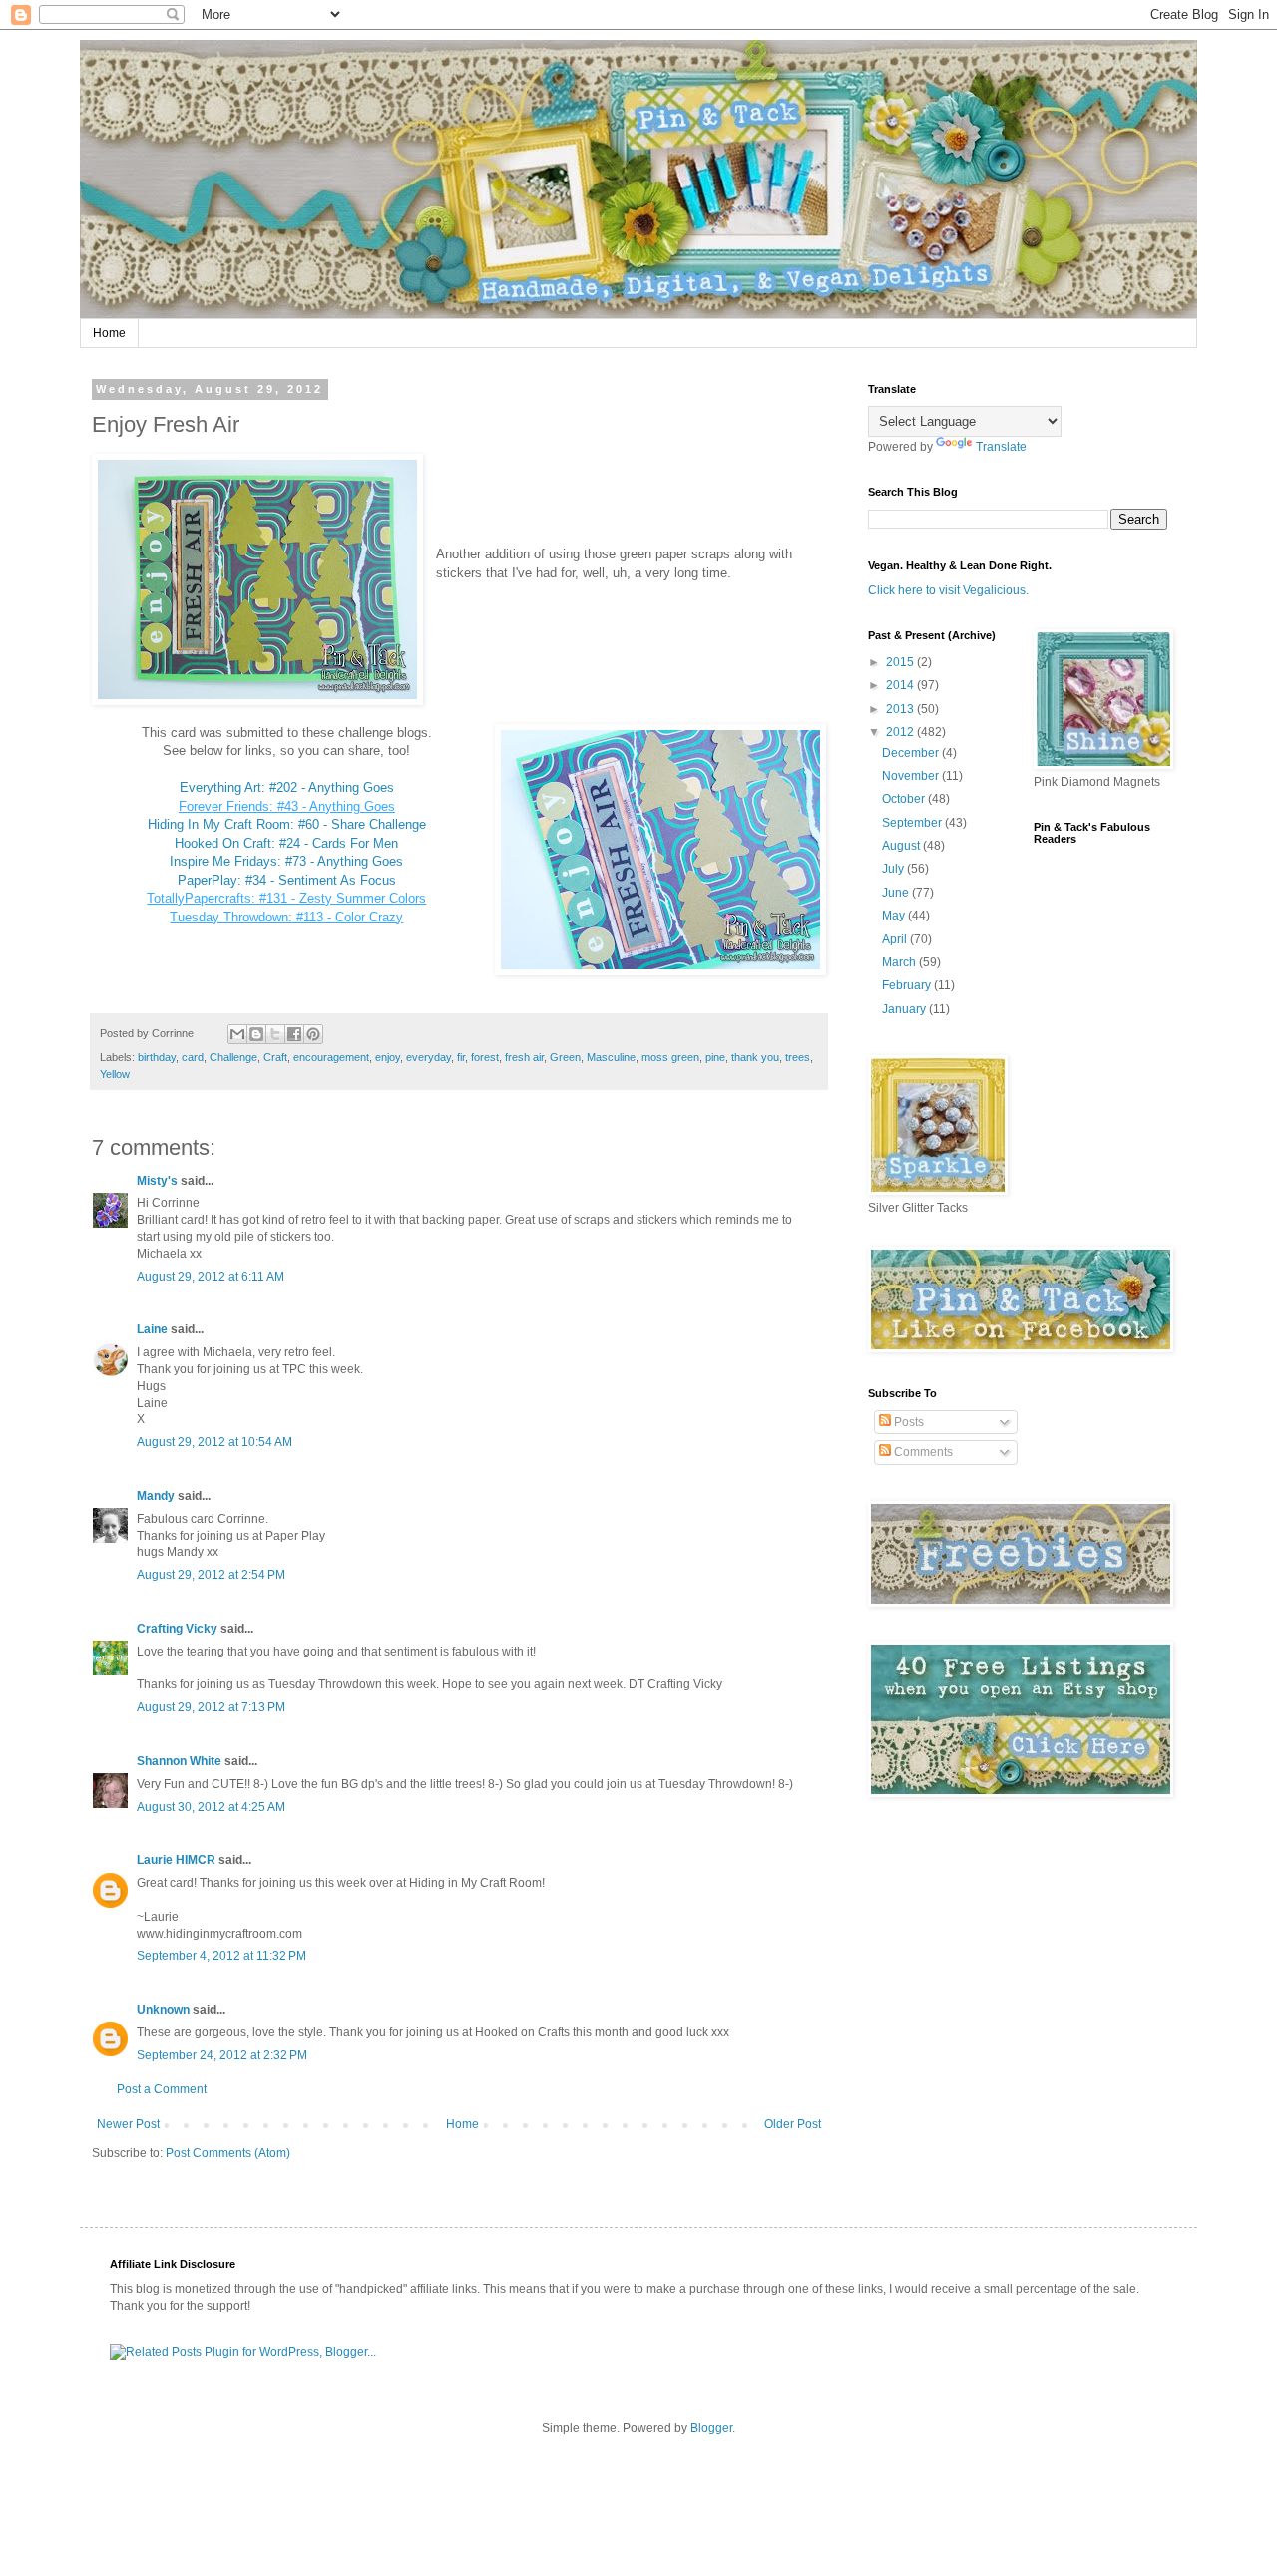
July (894, 869)
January (905, 1009)
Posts (907, 1422)
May (895, 916)
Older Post (793, 2124)
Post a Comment (162, 2089)
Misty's (157, 1181)
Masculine (611, 1057)
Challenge (233, 1057)
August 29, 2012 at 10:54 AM (214, 1442)
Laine (152, 1329)
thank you (755, 1057)
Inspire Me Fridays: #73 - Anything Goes (286, 861)
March (900, 962)
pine (715, 1057)
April (896, 939)
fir (461, 1057)
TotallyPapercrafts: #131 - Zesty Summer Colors (286, 898)
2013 (901, 709)
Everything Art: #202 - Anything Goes (287, 787)
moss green (670, 1057)
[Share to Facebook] (294, 1034)
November (912, 776)
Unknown (163, 2010)
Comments (922, 1452)
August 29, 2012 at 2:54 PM (211, 1575)
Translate (1001, 447)
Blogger (711, 2428)
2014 (901, 685)
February (908, 985)
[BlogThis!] (256, 1034)
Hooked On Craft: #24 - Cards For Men (286, 843)
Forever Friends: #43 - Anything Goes (287, 806)
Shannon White (179, 1761)
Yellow (115, 1074)
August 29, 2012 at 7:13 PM (211, 1707)
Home (109, 333)
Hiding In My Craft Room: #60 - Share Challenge (287, 824)
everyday (428, 1057)
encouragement (331, 1057)
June (897, 893)
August (902, 846)
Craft (275, 1057)
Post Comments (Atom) (228, 2153)
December (912, 753)
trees (798, 1057)
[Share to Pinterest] (313, 1034)
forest (485, 1057)
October (905, 799)
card (193, 1057)
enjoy (388, 1057)
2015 (901, 662)
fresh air (524, 1057)
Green (565, 1057)
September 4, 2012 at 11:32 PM (221, 1956)
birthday (157, 1057)
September (913, 823)
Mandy (156, 1496)
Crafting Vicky (177, 1629)
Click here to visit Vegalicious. (948, 590)
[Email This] (237, 1034)
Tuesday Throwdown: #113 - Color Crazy (286, 917)
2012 (901, 732)
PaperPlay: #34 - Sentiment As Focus (287, 880)
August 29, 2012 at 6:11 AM (211, 1277)
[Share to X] (275, 1034)
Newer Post (128, 2124)
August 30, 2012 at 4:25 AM (211, 1807)
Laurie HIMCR (176, 1860)
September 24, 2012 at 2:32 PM (222, 2055)
